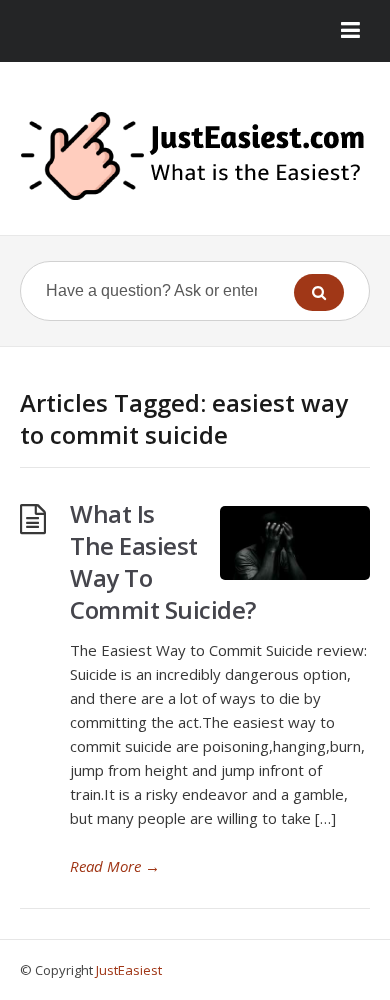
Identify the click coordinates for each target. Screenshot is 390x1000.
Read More (115, 866)
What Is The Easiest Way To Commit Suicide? (163, 561)
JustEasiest (129, 970)
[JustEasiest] (195, 156)
